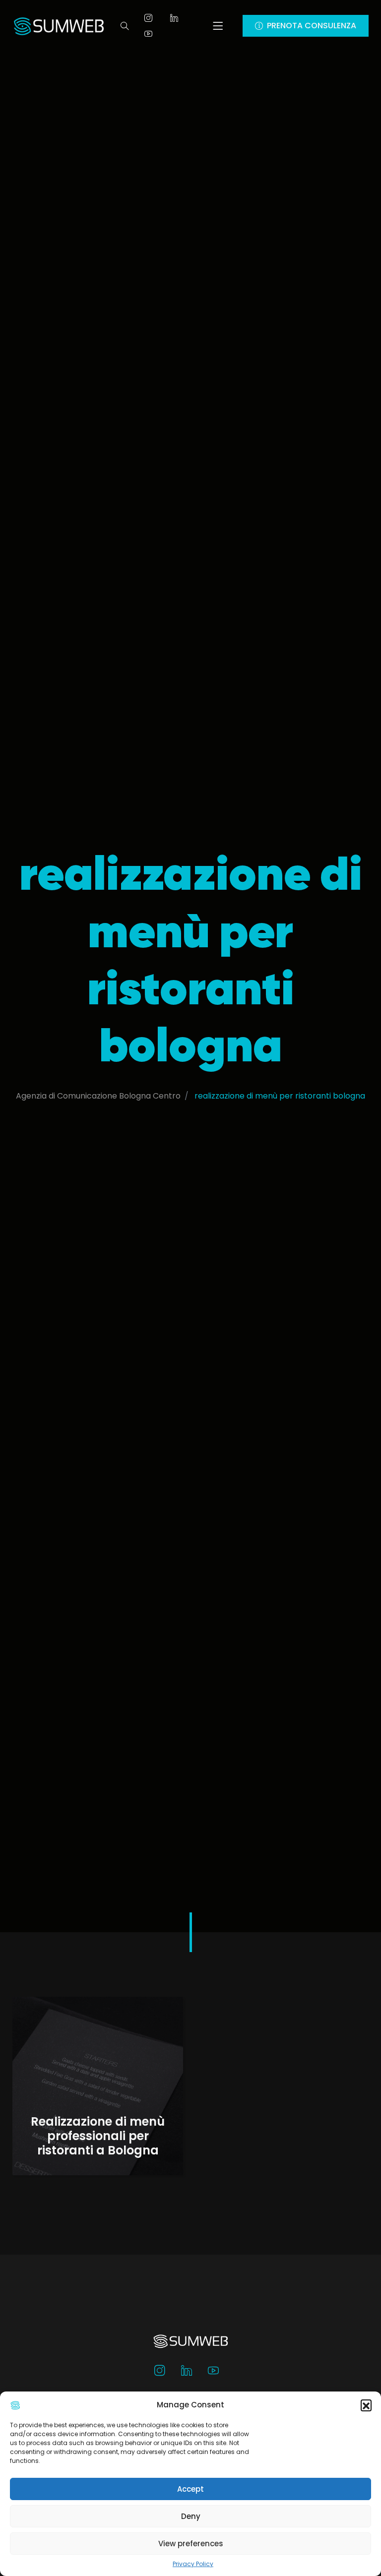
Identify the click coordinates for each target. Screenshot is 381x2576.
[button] (366, 2405)
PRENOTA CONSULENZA (312, 26)
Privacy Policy (193, 2564)
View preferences (191, 2544)
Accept (190, 2489)
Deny (191, 2516)
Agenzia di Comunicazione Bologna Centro (98, 1096)
